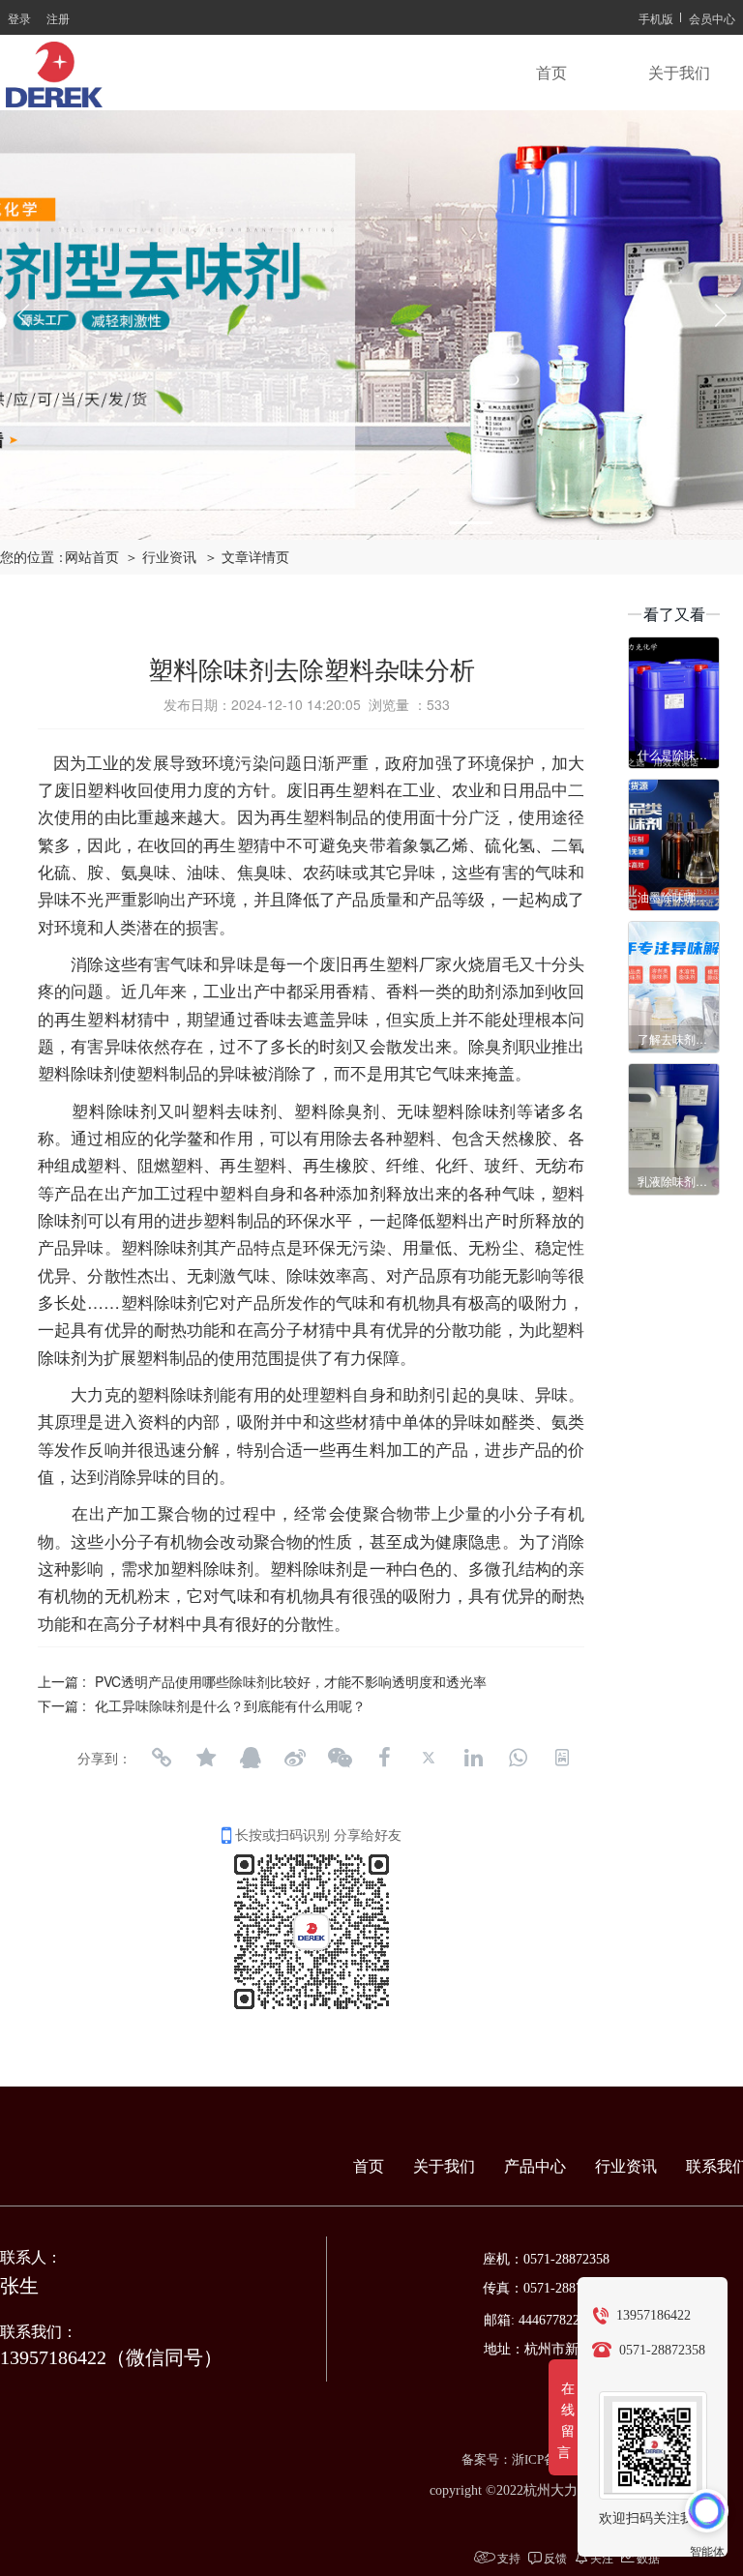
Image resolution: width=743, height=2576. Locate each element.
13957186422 (654, 2315)
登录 (19, 18)
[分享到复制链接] (162, 1758)
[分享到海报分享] (562, 1758)
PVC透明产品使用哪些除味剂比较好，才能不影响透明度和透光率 (291, 1681)
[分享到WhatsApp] (518, 1758)
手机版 (656, 18)
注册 (58, 18)
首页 (551, 73)
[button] (273, 523)
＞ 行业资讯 (166, 558)
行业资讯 (626, 2166)
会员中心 (712, 18)
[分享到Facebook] (384, 1758)
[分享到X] (429, 1758)
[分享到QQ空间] (206, 1758)
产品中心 (535, 2166)
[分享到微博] (295, 1758)
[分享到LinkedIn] (473, 1758)
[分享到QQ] (251, 1758)
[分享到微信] (340, 1758)
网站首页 (92, 558)
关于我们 (679, 73)
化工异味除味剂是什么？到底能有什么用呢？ (230, 1705)
